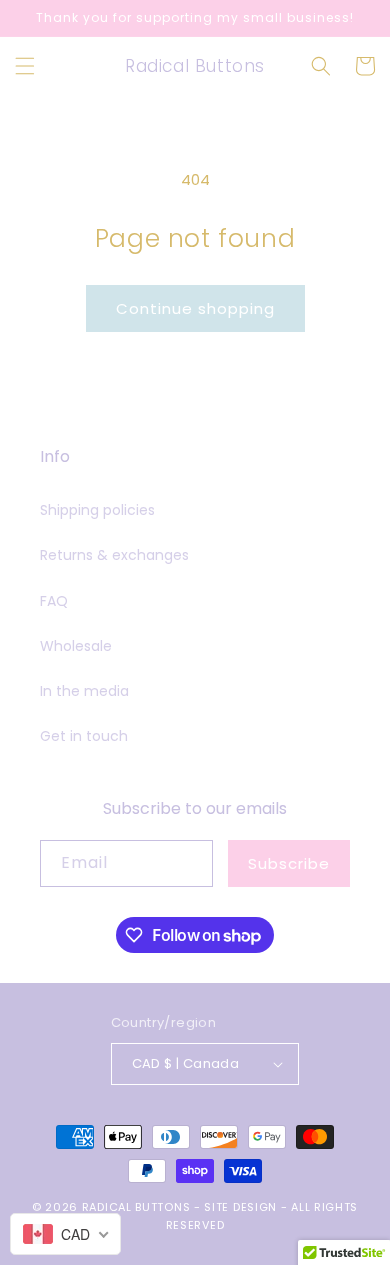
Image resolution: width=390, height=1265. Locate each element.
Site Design (240, 1207)
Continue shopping (195, 308)
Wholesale (76, 646)
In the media (84, 691)
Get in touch (84, 736)
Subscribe (289, 863)
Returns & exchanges (114, 555)
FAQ (54, 601)
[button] (25, 66)
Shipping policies (97, 510)
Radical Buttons (136, 1207)
